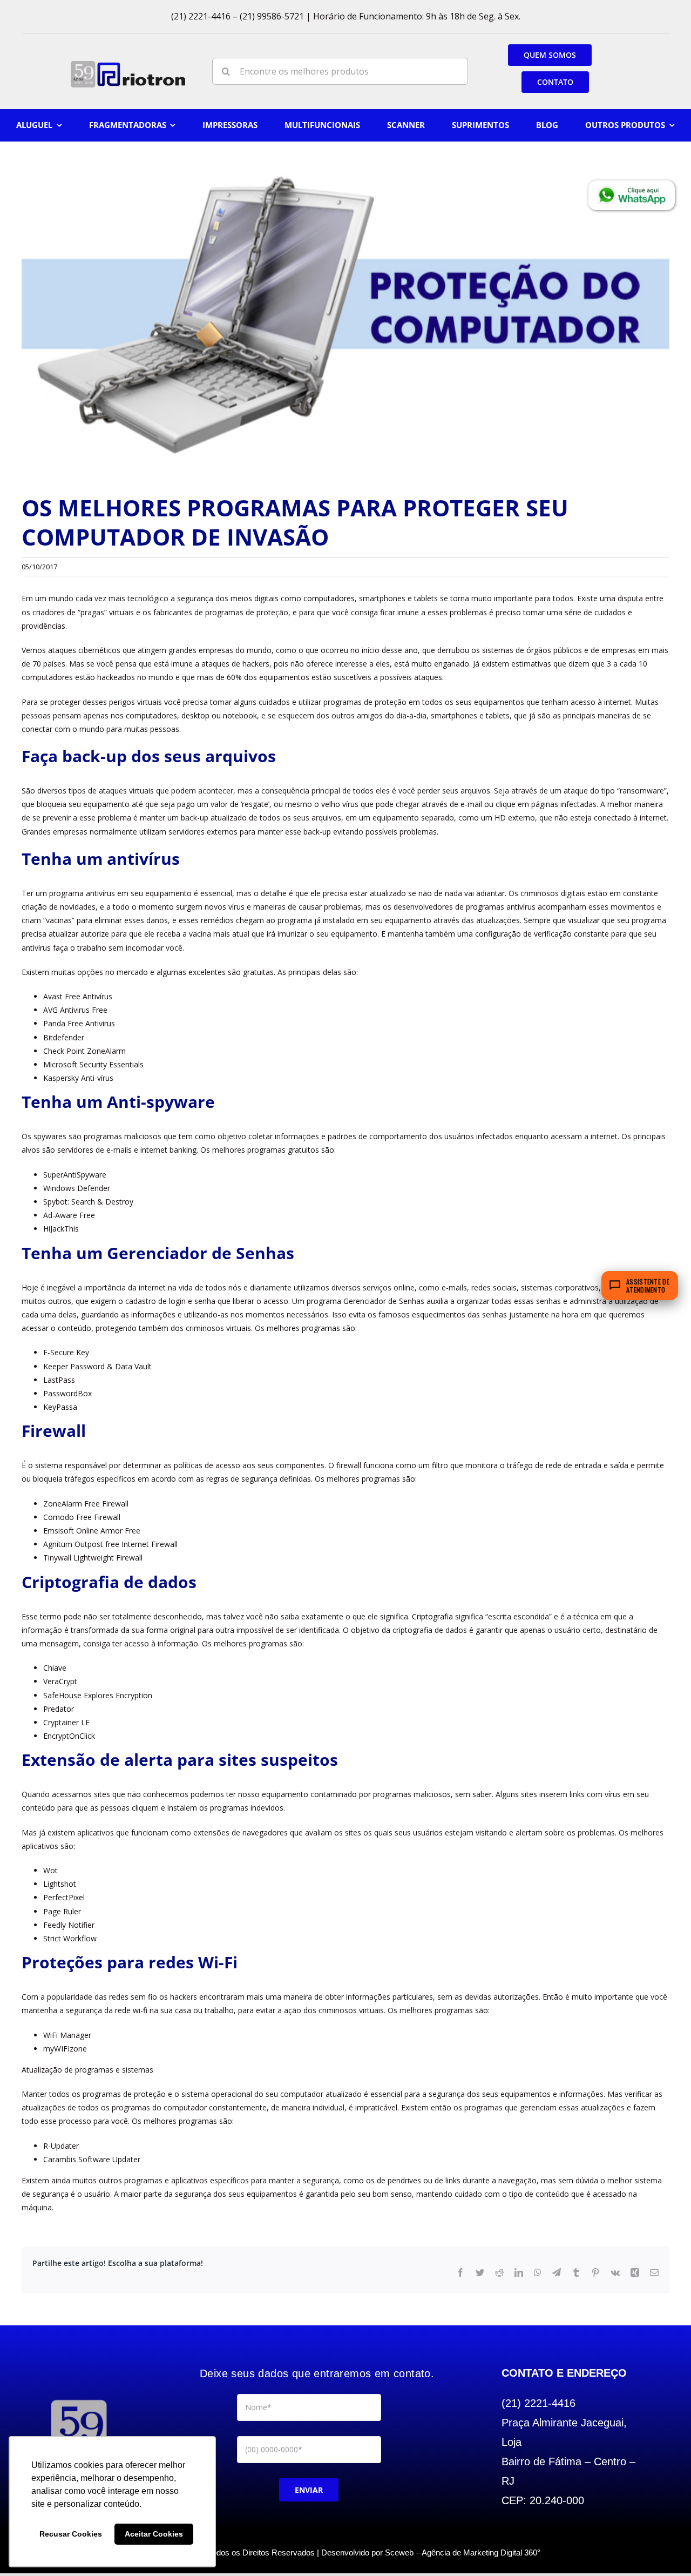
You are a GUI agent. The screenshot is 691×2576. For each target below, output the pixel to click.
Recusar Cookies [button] (71, 2534)
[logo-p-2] (79, 2400)
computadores (329, 598)
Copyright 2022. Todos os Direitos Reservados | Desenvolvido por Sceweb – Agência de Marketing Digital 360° (345, 2553)
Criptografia (432, 1616)
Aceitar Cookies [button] (154, 2534)
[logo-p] (128, 65)
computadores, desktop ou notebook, (192, 715)
